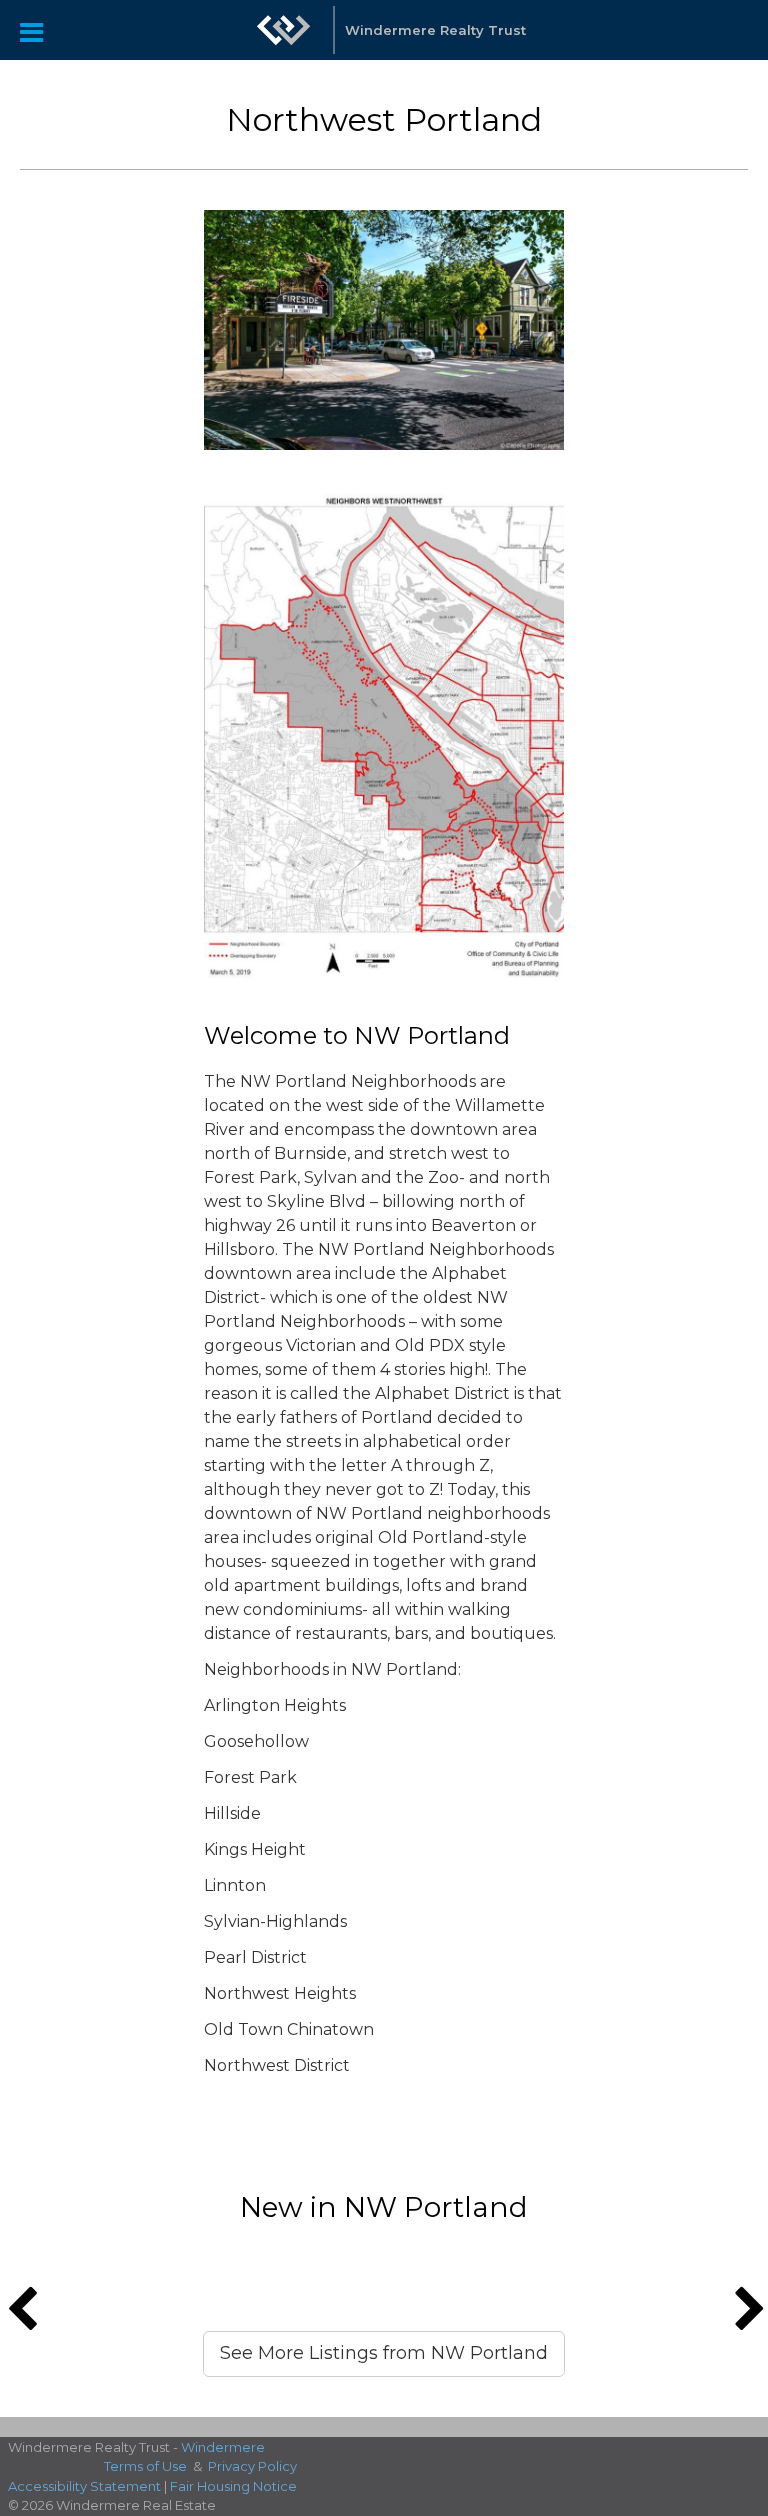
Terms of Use (145, 2466)
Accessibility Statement (84, 2486)
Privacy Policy (252, 2466)
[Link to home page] (284, 30)
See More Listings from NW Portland (384, 2353)
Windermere (223, 2447)
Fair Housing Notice (233, 2486)
